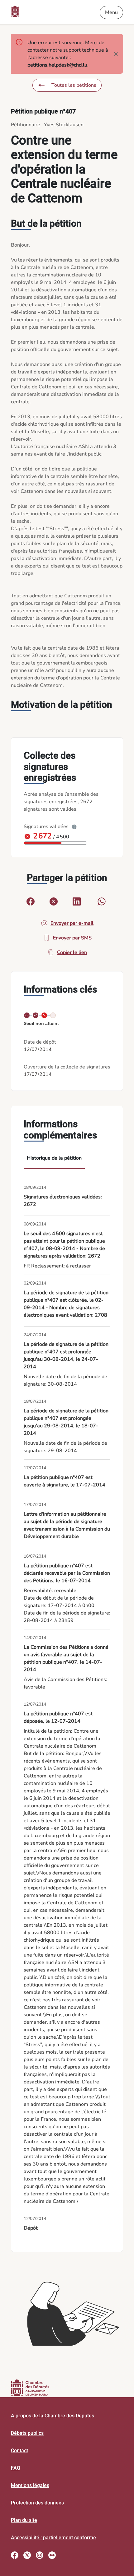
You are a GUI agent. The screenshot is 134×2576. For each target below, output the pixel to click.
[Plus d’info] (74, 827)
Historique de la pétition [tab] (54, 1158)
